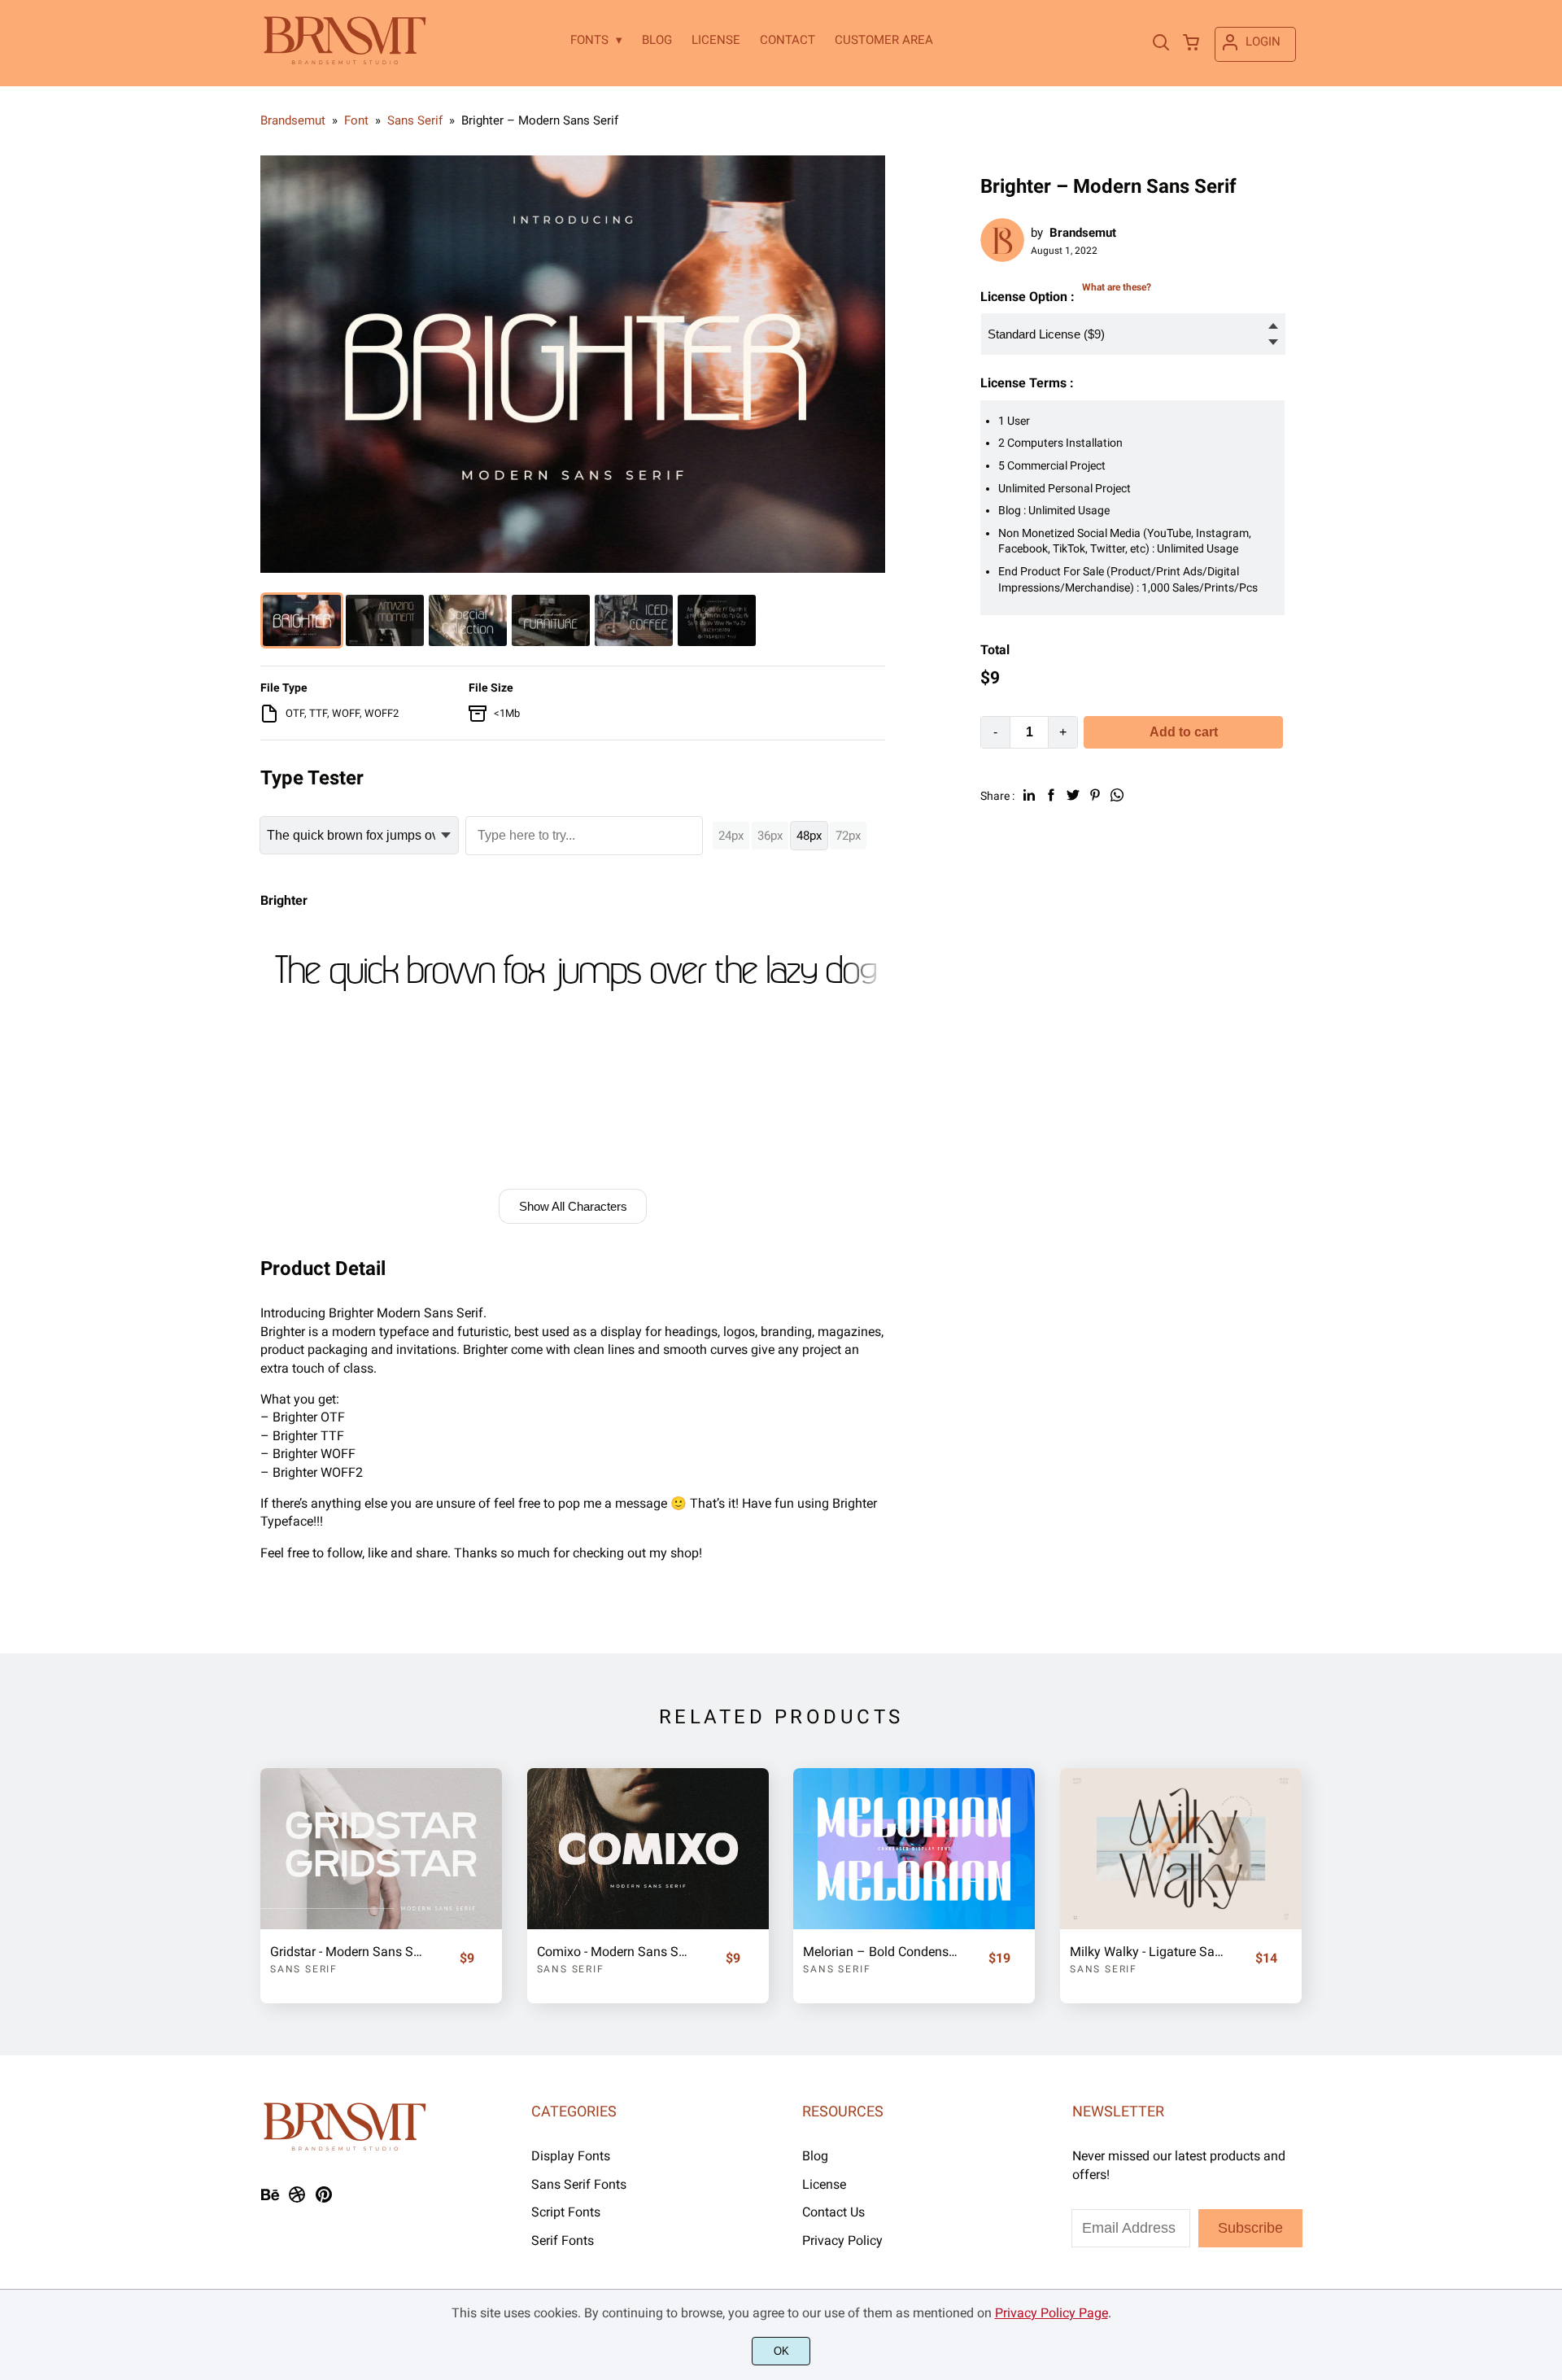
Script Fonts (566, 2212)
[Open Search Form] (1161, 44)
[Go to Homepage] (345, 61)
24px (731, 836)
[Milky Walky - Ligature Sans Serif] (1181, 1849)
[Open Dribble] (297, 2200)
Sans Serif (304, 1969)
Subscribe (1250, 2228)
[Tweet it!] (1073, 795)
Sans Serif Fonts (579, 2184)
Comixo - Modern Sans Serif (615, 1952)
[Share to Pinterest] (1095, 795)
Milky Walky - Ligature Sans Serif (1148, 1952)
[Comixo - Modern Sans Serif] (648, 1849)
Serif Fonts (563, 2240)
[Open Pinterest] (324, 2200)
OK (781, 2351)
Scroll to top (1547, 2031)
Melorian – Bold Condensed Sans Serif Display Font (881, 1952)
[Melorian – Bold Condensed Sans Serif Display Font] (914, 1849)
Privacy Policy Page (1052, 2313)
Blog (815, 2156)
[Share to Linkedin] (1029, 795)
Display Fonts (571, 2156)
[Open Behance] (270, 2200)
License (824, 2184)
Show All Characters (573, 1206)
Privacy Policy (842, 2240)
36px (770, 836)
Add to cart (1184, 732)
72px (848, 836)
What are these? (1117, 287)
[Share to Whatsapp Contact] (1117, 795)
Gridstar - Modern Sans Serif (348, 1952)
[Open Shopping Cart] (1191, 44)
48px (809, 836)
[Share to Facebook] (1051, 795)
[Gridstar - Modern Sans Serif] (381, 1849)
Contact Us (833, 2212)
